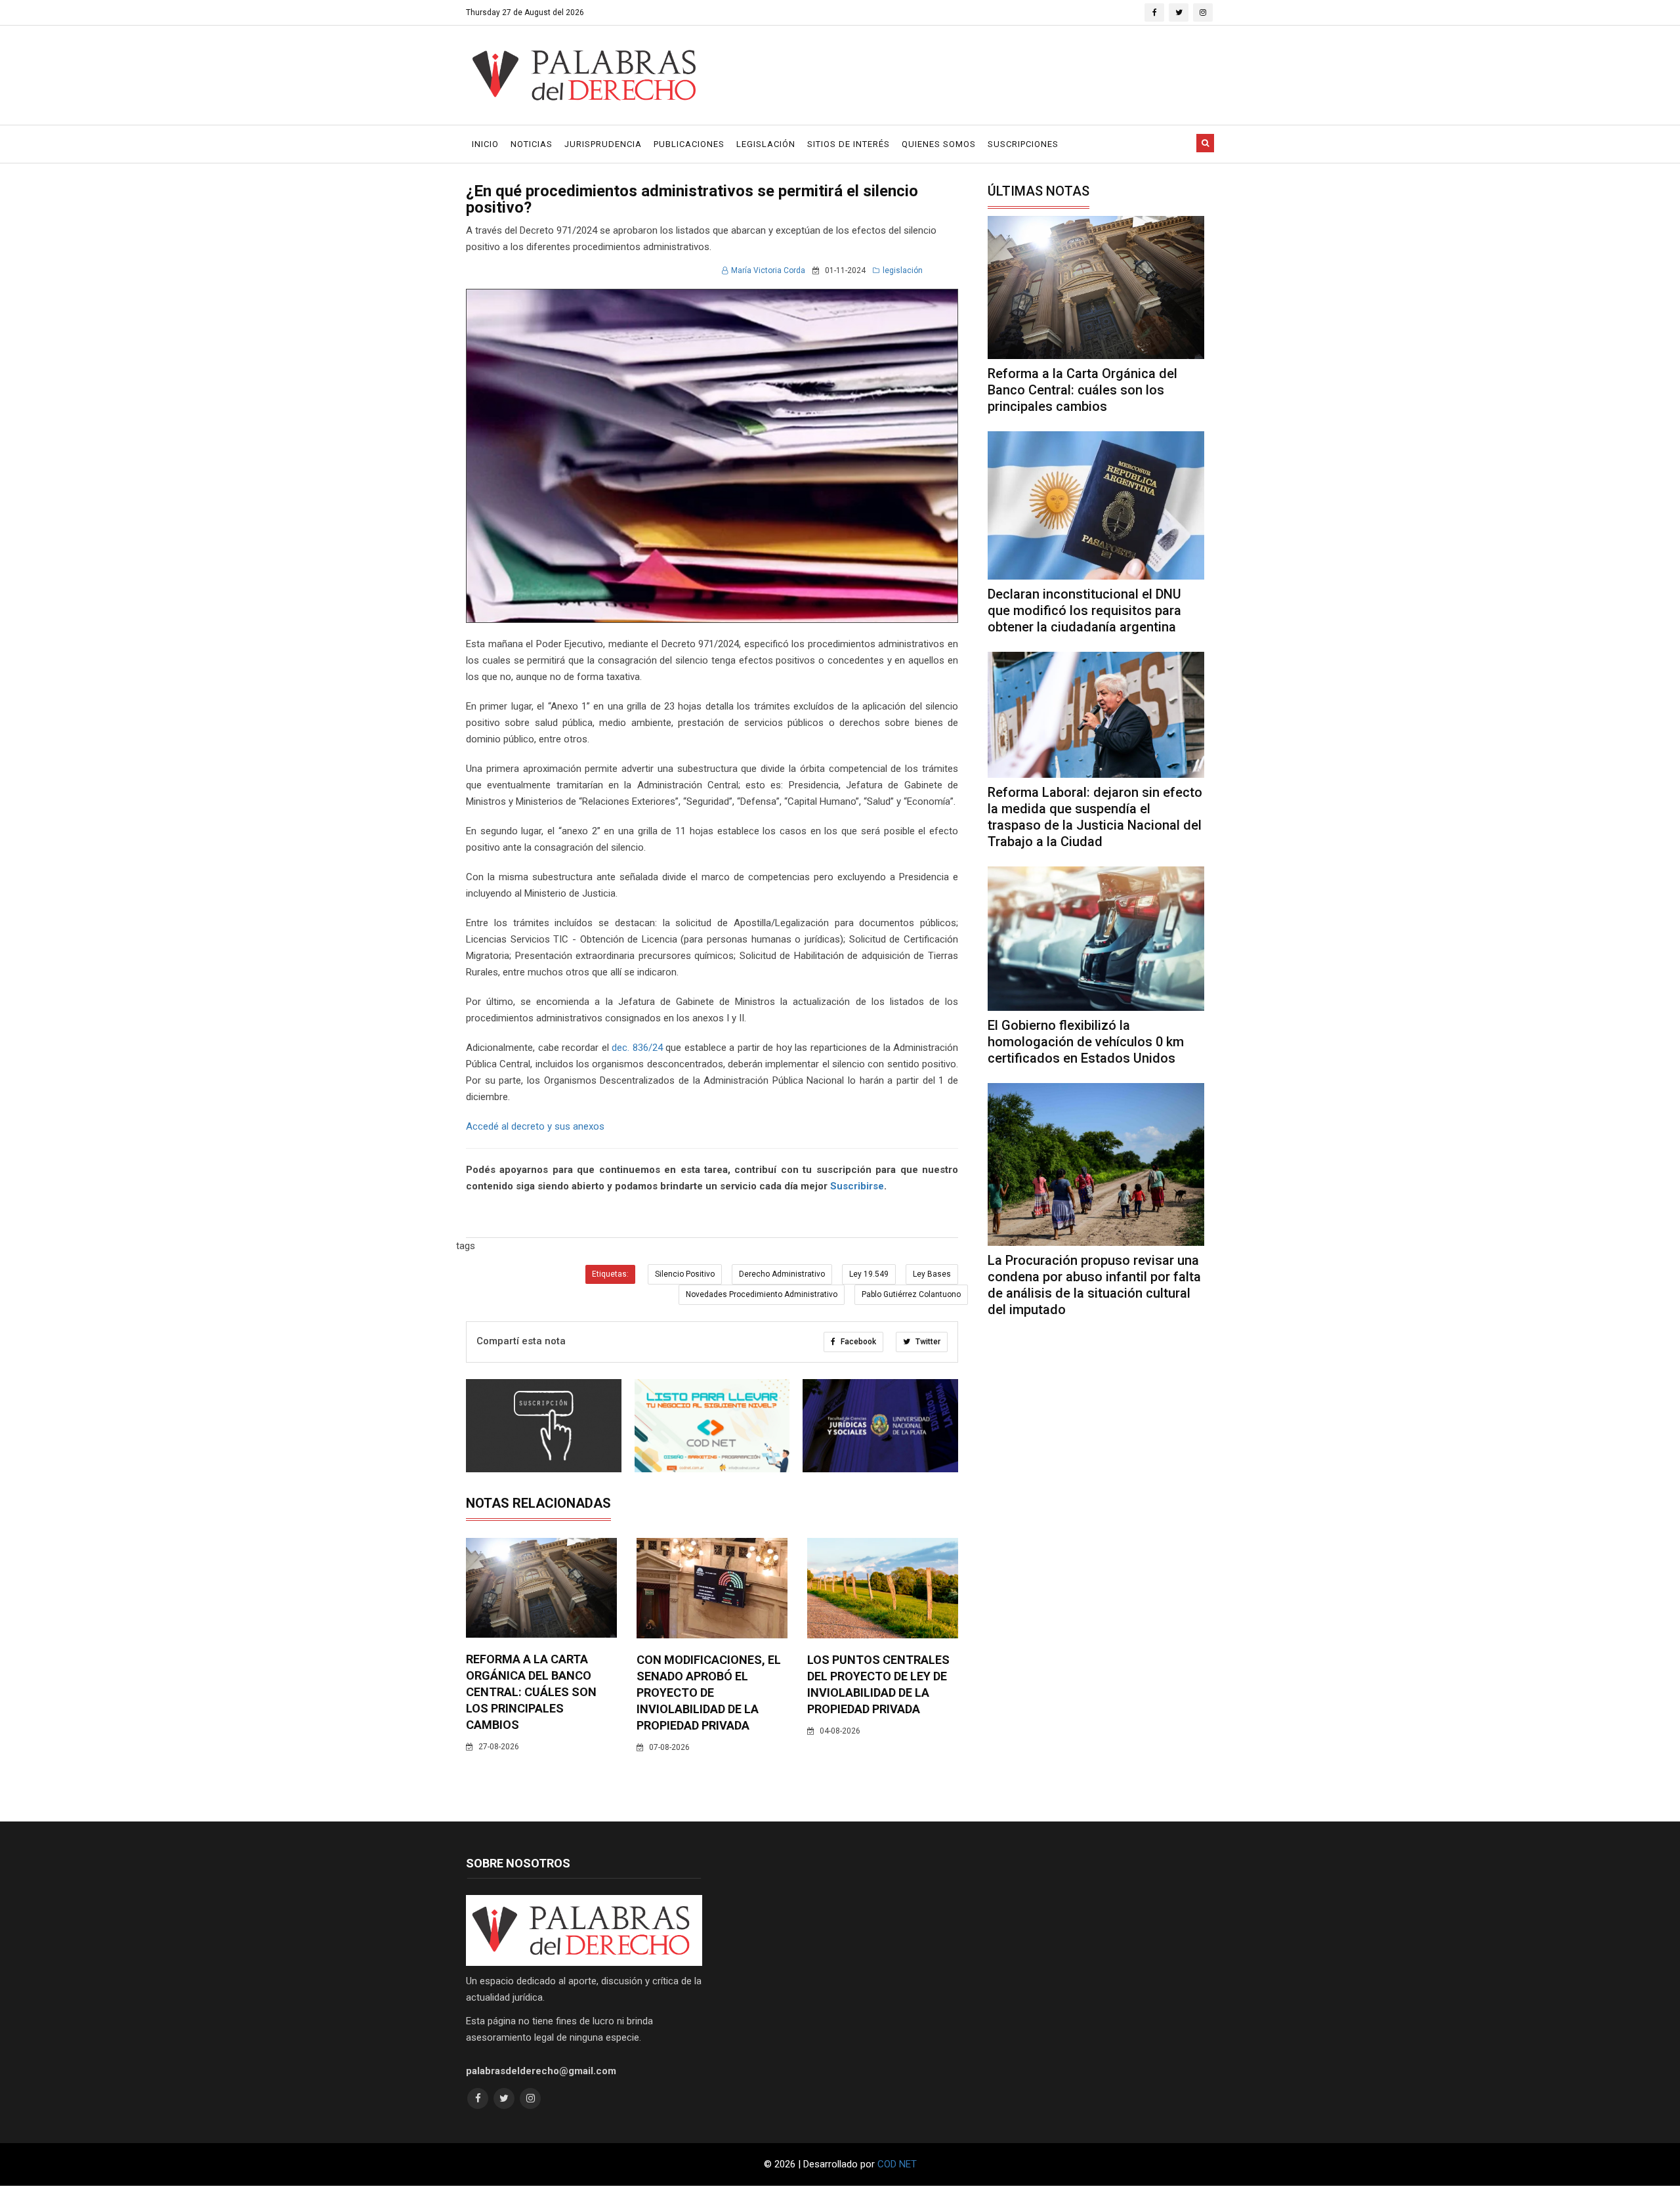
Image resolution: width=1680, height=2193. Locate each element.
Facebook (857, 1342)
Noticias (532, 144)
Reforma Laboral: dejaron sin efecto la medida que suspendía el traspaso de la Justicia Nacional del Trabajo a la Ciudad (1095, 817)
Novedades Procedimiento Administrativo (762, 1294)
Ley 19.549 (869, 1274)
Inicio (485, 144)
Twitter (927, 1342)
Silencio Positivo (685, 1274)
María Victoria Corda (768, 270)
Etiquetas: (610, 1274)
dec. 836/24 (637, 1048)
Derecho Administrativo (782, 1274)
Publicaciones (689, 144)
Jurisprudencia (603, 144)
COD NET (897, 2164)
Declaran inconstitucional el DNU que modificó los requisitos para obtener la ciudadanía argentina (1084, 610)
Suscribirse (857, 1186)
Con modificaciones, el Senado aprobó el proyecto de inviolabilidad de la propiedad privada (709, 1693)
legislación (903, 270)
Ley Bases (932, 1274)
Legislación (766, 144)
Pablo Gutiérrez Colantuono (911, 1294)
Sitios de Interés (849, 144)
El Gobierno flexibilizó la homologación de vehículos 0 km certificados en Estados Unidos (1086, 1042)
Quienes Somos (939, 144)
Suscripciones (1023, 144)
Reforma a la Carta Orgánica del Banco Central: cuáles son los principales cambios (531, 1692)
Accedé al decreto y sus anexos (535, 1126)
